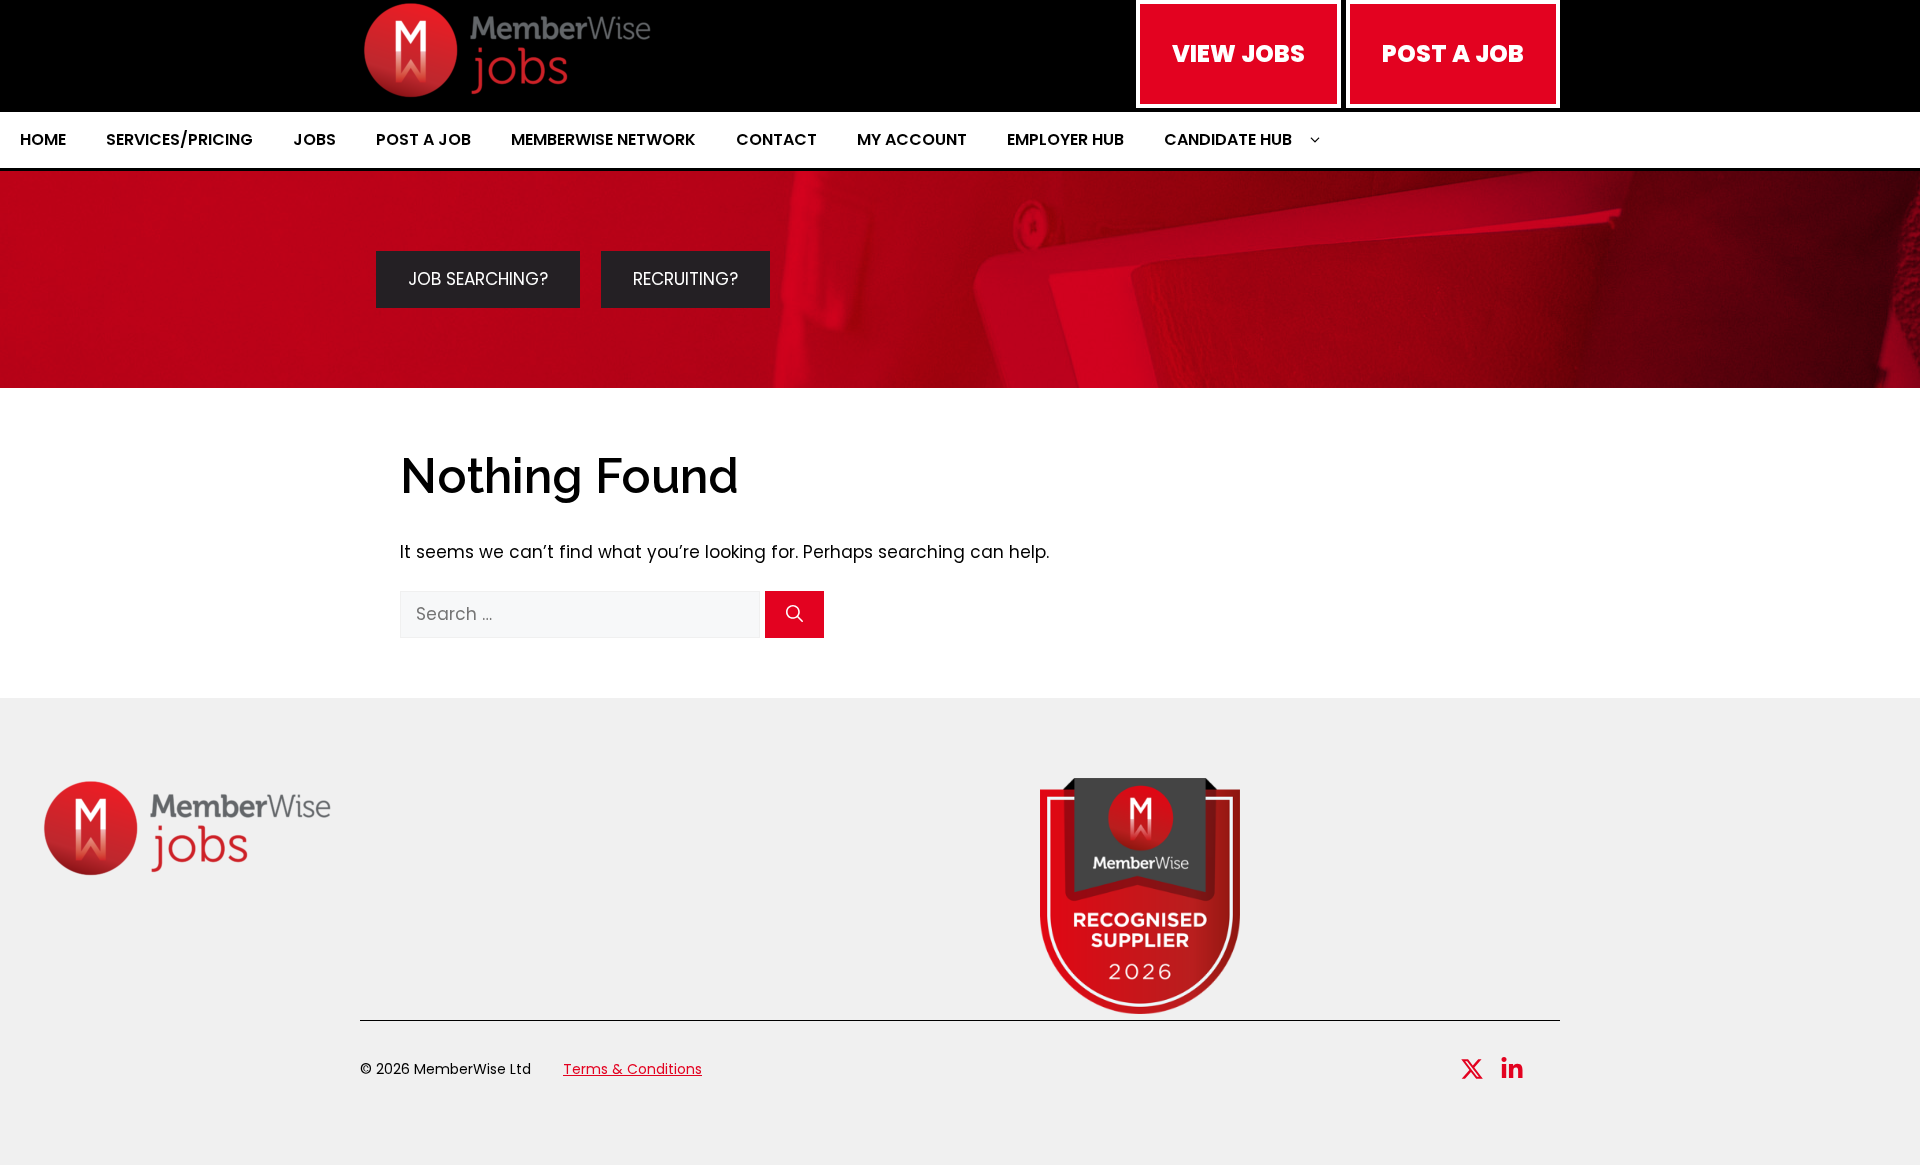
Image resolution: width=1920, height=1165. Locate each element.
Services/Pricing (179, 139)
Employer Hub (1065, 139)
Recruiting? (685, 279)
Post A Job (1453, 53)
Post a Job (423, 139)
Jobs (314, 139)
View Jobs (1238, 53)
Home (43, 139)
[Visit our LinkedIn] (1512, 1069)
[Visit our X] (1472, 1069)
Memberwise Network (603, 139)
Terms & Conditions (632, 1069)
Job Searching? (478, 279)
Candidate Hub (1228, 139)
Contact (776, 139)
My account (912, 139)
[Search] (794, 615)
